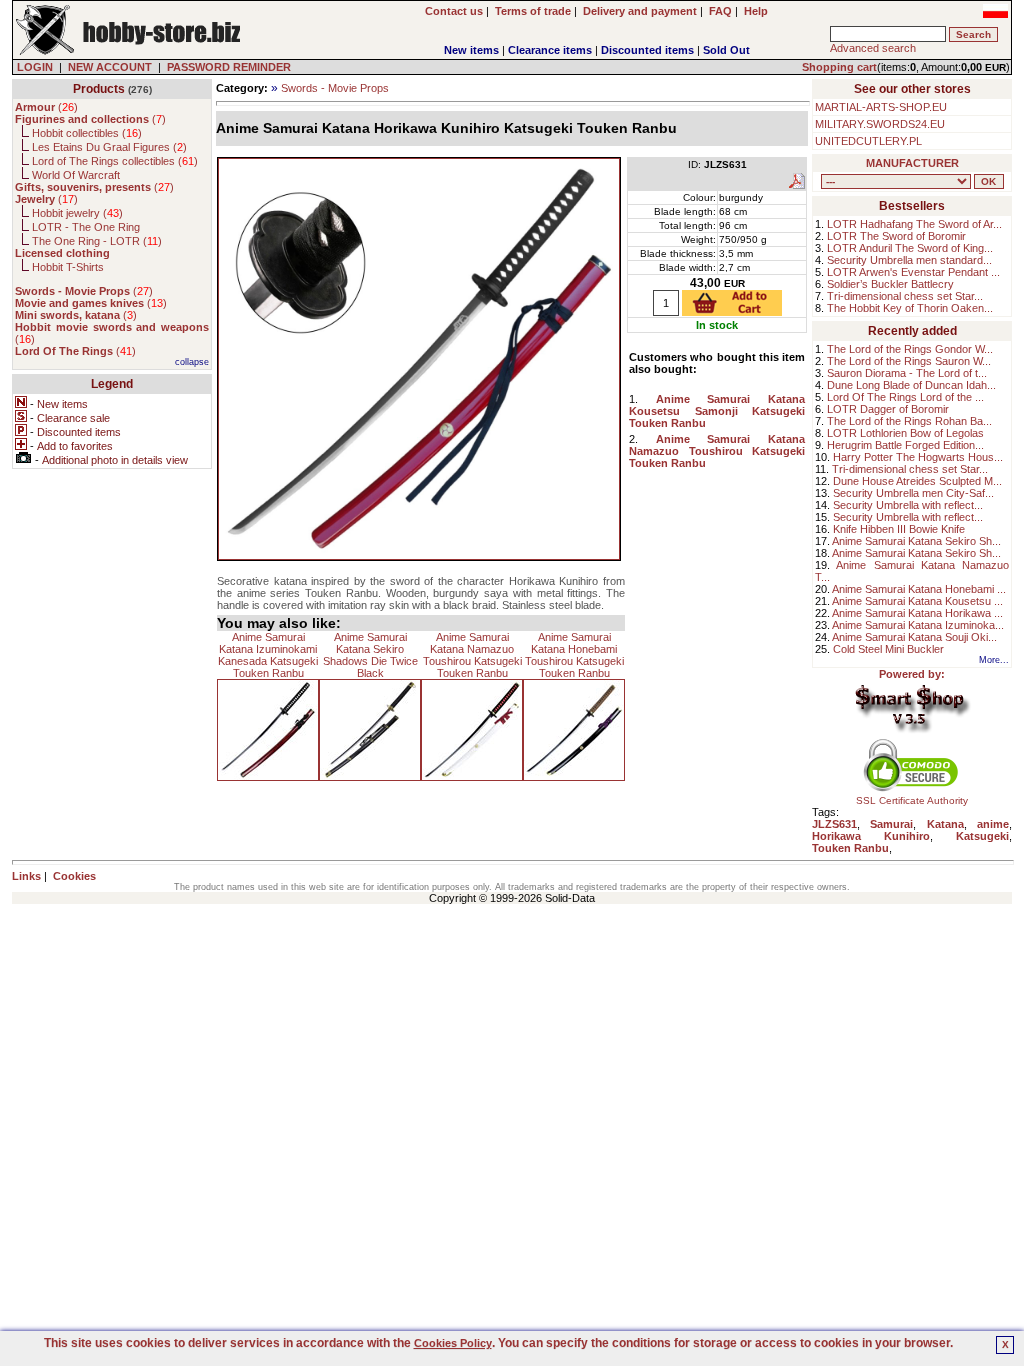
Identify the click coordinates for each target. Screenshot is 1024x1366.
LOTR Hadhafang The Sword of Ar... (914, 224)
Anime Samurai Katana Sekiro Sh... (916, 541)
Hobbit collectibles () (87, 133)
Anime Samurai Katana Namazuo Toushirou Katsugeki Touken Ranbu (472, 655)
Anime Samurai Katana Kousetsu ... (917, 601)
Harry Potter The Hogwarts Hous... (918, 457)
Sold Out (726, 50)
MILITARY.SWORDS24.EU (880, 124)
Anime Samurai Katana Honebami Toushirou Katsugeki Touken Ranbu (574, 655)
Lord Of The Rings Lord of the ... (905, 397)
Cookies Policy (453, 1343)
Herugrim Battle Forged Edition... (905, 445)
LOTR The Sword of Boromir (896, 236)
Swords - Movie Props (335, 88)
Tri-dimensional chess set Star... (905, 296)
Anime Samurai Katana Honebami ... (919, 589)
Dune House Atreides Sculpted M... (917, 481)
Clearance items (550, 50)
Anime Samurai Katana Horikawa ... (917, 613)
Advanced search (873, 48)
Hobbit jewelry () (77, 213)
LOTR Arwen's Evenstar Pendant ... (913, 272)
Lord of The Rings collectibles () (115, 161)
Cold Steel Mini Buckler (888, 649)
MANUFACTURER (912, 163)
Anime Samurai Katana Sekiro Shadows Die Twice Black (370, 655)
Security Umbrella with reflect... (908, 505)
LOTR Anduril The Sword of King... (910, 248)
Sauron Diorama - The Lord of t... (907, 373)
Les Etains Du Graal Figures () (109, 147)
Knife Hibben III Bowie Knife (899, 529)
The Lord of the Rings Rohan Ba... (909, 421)
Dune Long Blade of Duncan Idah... (911, 385)
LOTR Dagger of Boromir (888, 409)
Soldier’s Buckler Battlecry (890, 284)
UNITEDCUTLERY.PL (868, 141)
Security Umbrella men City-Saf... (913, 493)
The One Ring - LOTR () (97, 241)
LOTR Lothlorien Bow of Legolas (905, 433)
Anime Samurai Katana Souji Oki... (914, 637)
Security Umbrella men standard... (909, 260)
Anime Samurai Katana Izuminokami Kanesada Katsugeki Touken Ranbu (268, 655)
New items (471, 50)
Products (99, 89)
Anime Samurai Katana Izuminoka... (918, 625)
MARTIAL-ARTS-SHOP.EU (881, 107)
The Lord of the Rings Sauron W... (909, 361)
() (46, 107)
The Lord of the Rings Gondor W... (910, 349)
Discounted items (647, 50)
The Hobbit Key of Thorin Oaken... (910, 308)
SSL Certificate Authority (912, 800)
